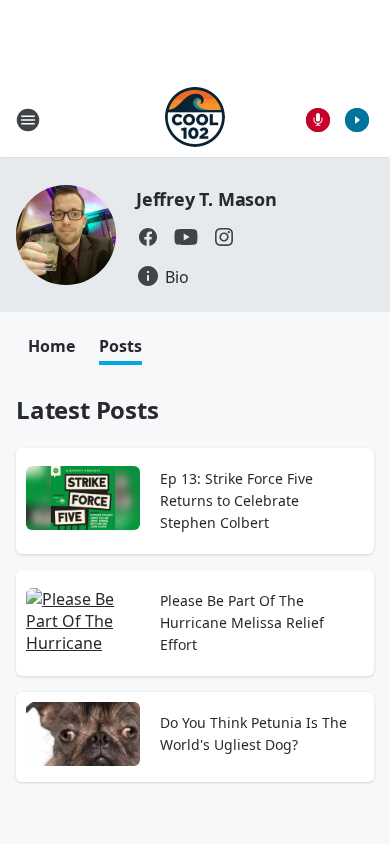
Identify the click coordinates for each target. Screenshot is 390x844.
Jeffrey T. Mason (206, 199)
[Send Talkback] (318, 120)
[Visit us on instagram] (224, 237)
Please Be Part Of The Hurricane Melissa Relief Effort (242, 622)
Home (51, 346)
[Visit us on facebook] (148, 237)
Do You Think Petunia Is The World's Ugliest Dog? (253, 733)
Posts (120, 346)
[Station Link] (195, 119)
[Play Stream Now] (357, 120)
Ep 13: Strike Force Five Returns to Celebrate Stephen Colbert (236, 500)
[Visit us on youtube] (186, 237)
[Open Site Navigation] (28, 120)
